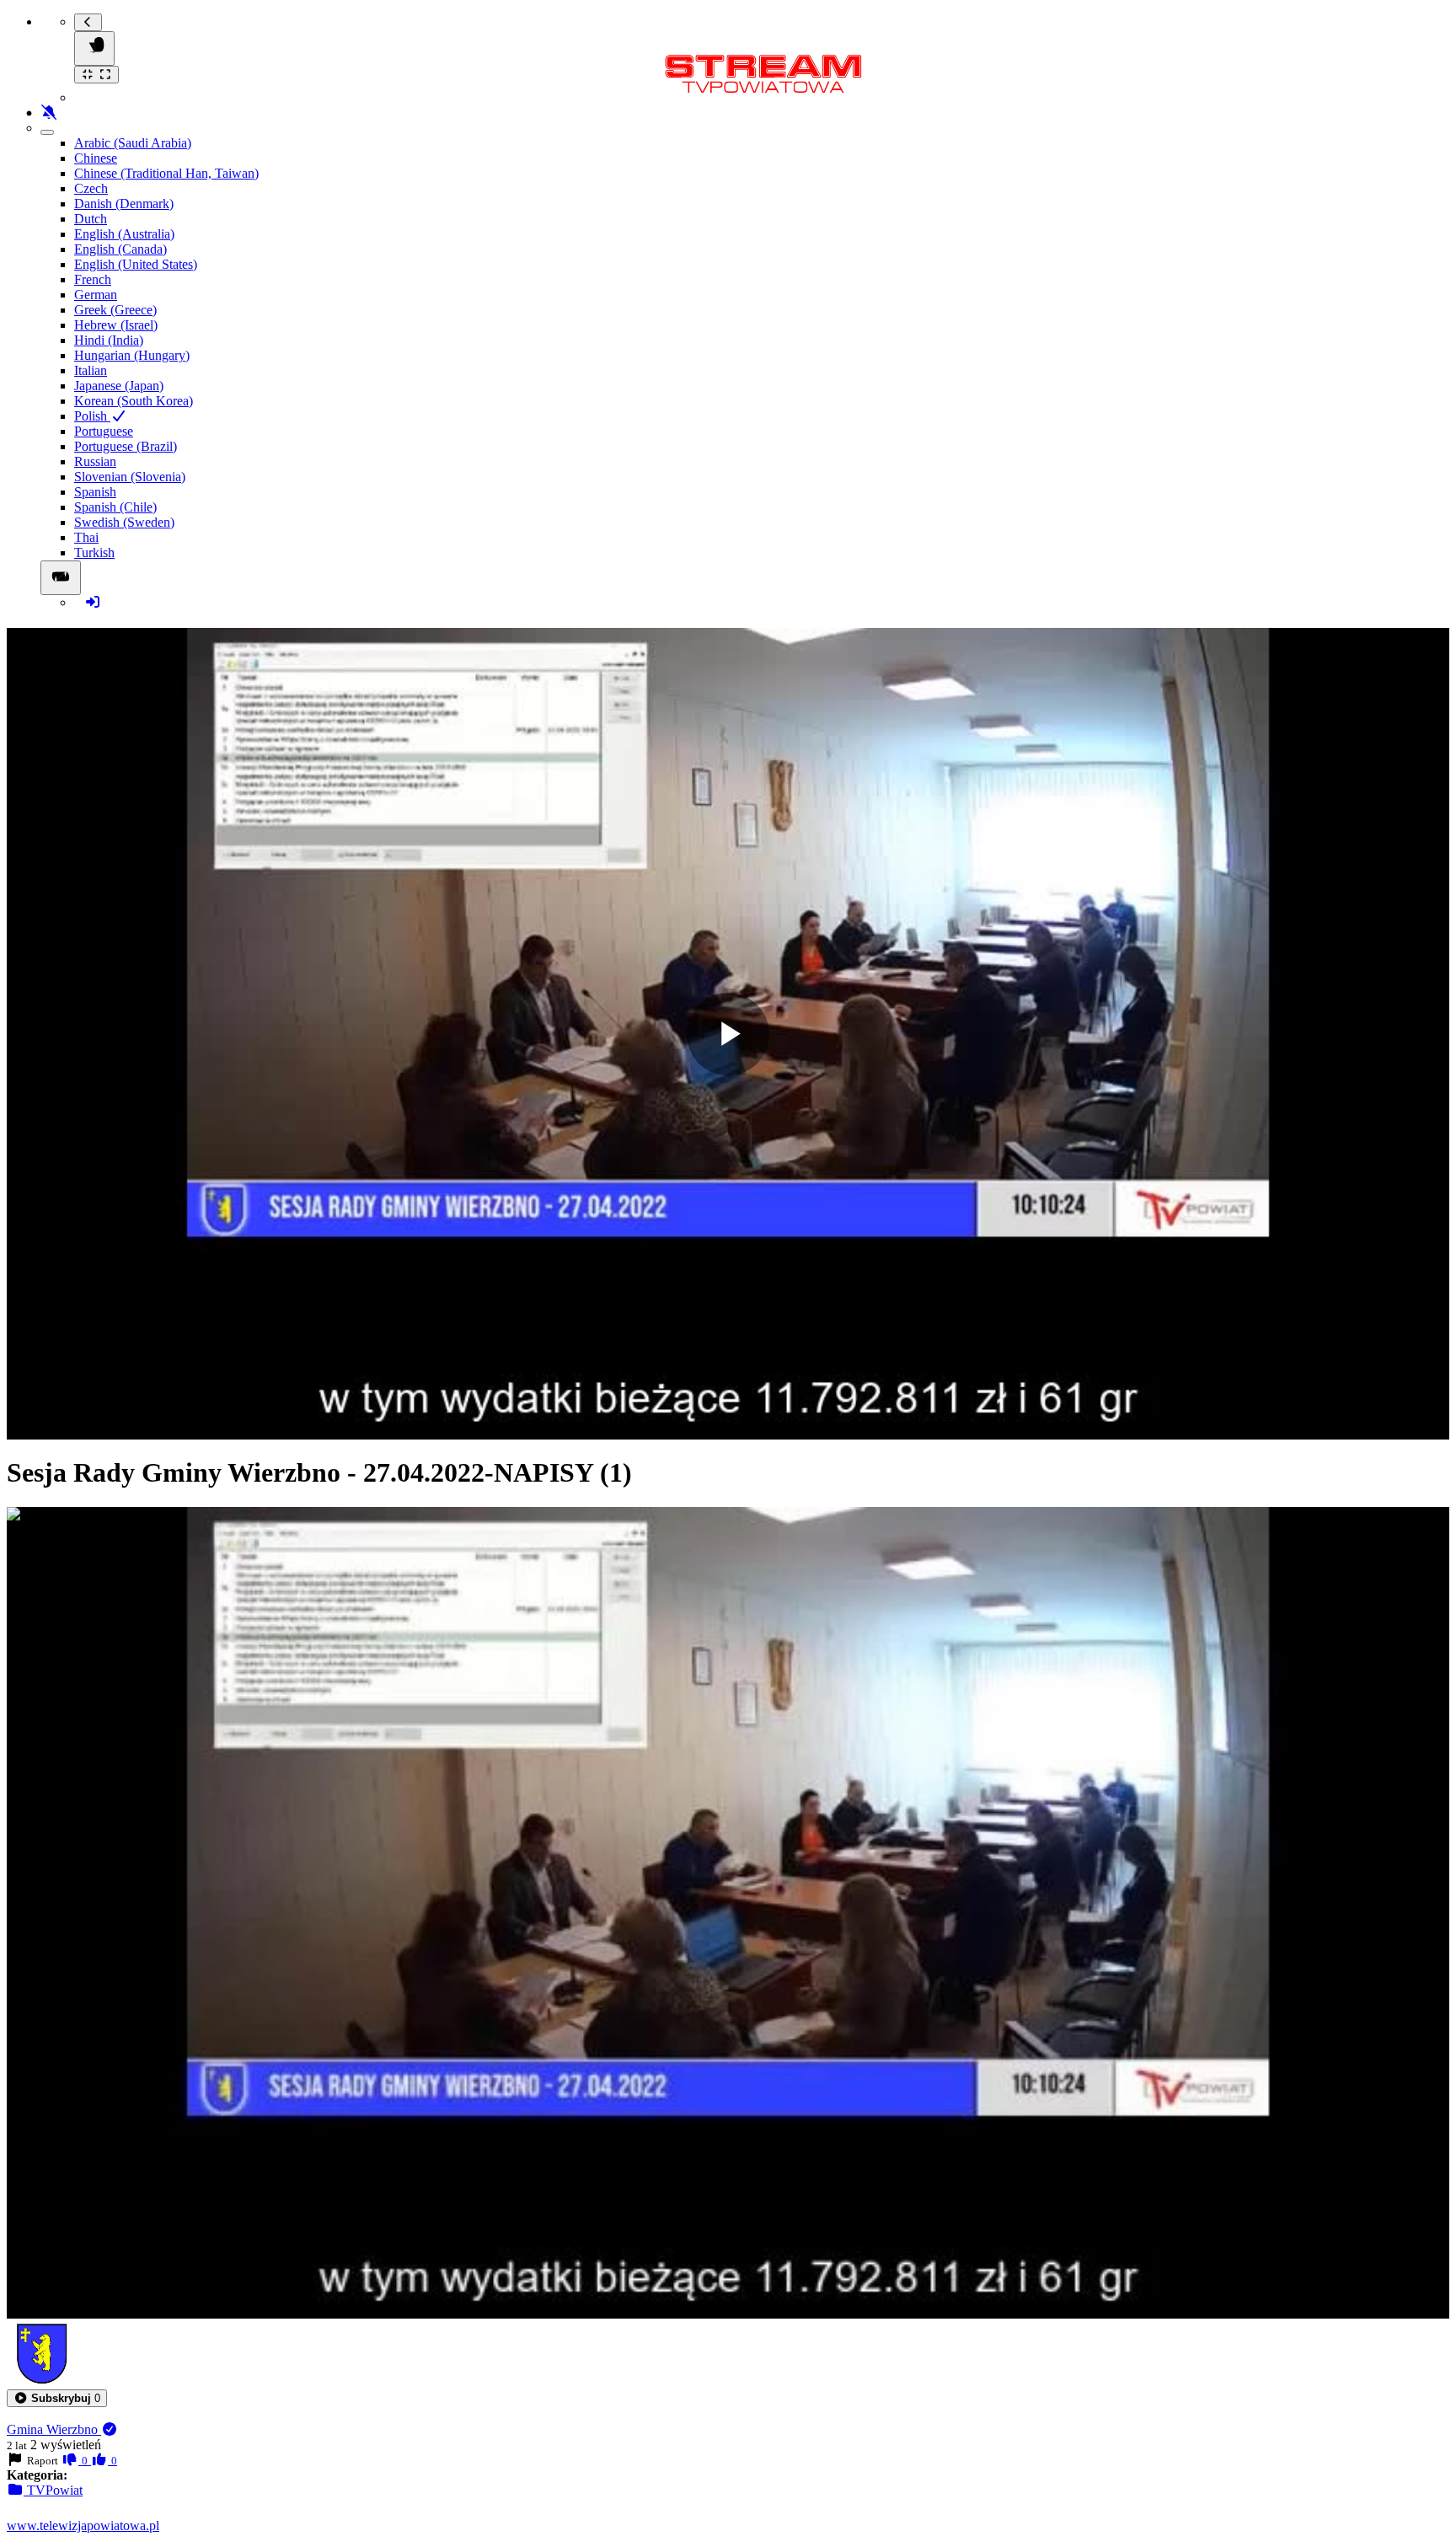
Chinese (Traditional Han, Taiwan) (166, 173)
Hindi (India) (109, 340)
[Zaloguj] (93, 602)
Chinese (96, 158)
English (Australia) (124, 234)
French (93, 279)
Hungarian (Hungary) (132, 355)
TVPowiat (53, 2490)
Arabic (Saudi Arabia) (133, 143)
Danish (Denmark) (124, 204)
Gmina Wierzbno (54, 2429)
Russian (95, 461)
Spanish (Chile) (115, 507)
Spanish (95, 492)
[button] (57, 2398)
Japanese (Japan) (119, 386)
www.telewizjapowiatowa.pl (83, 2526)
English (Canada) (120, 249)
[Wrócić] (88, 22)
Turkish (94, 552)
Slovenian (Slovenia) (130, 477)
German (96, 295)
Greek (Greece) (115, 310)
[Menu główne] (94, 48)
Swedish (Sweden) (124, 522)
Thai (86, 537)
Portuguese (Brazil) (126, 446)
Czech (91, 188)
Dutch (91, 219)
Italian (91, 370)
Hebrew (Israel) (116, 325)
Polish (92, 416)
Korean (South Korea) (134, 401)
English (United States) (136, 264)
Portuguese (104, 431)
